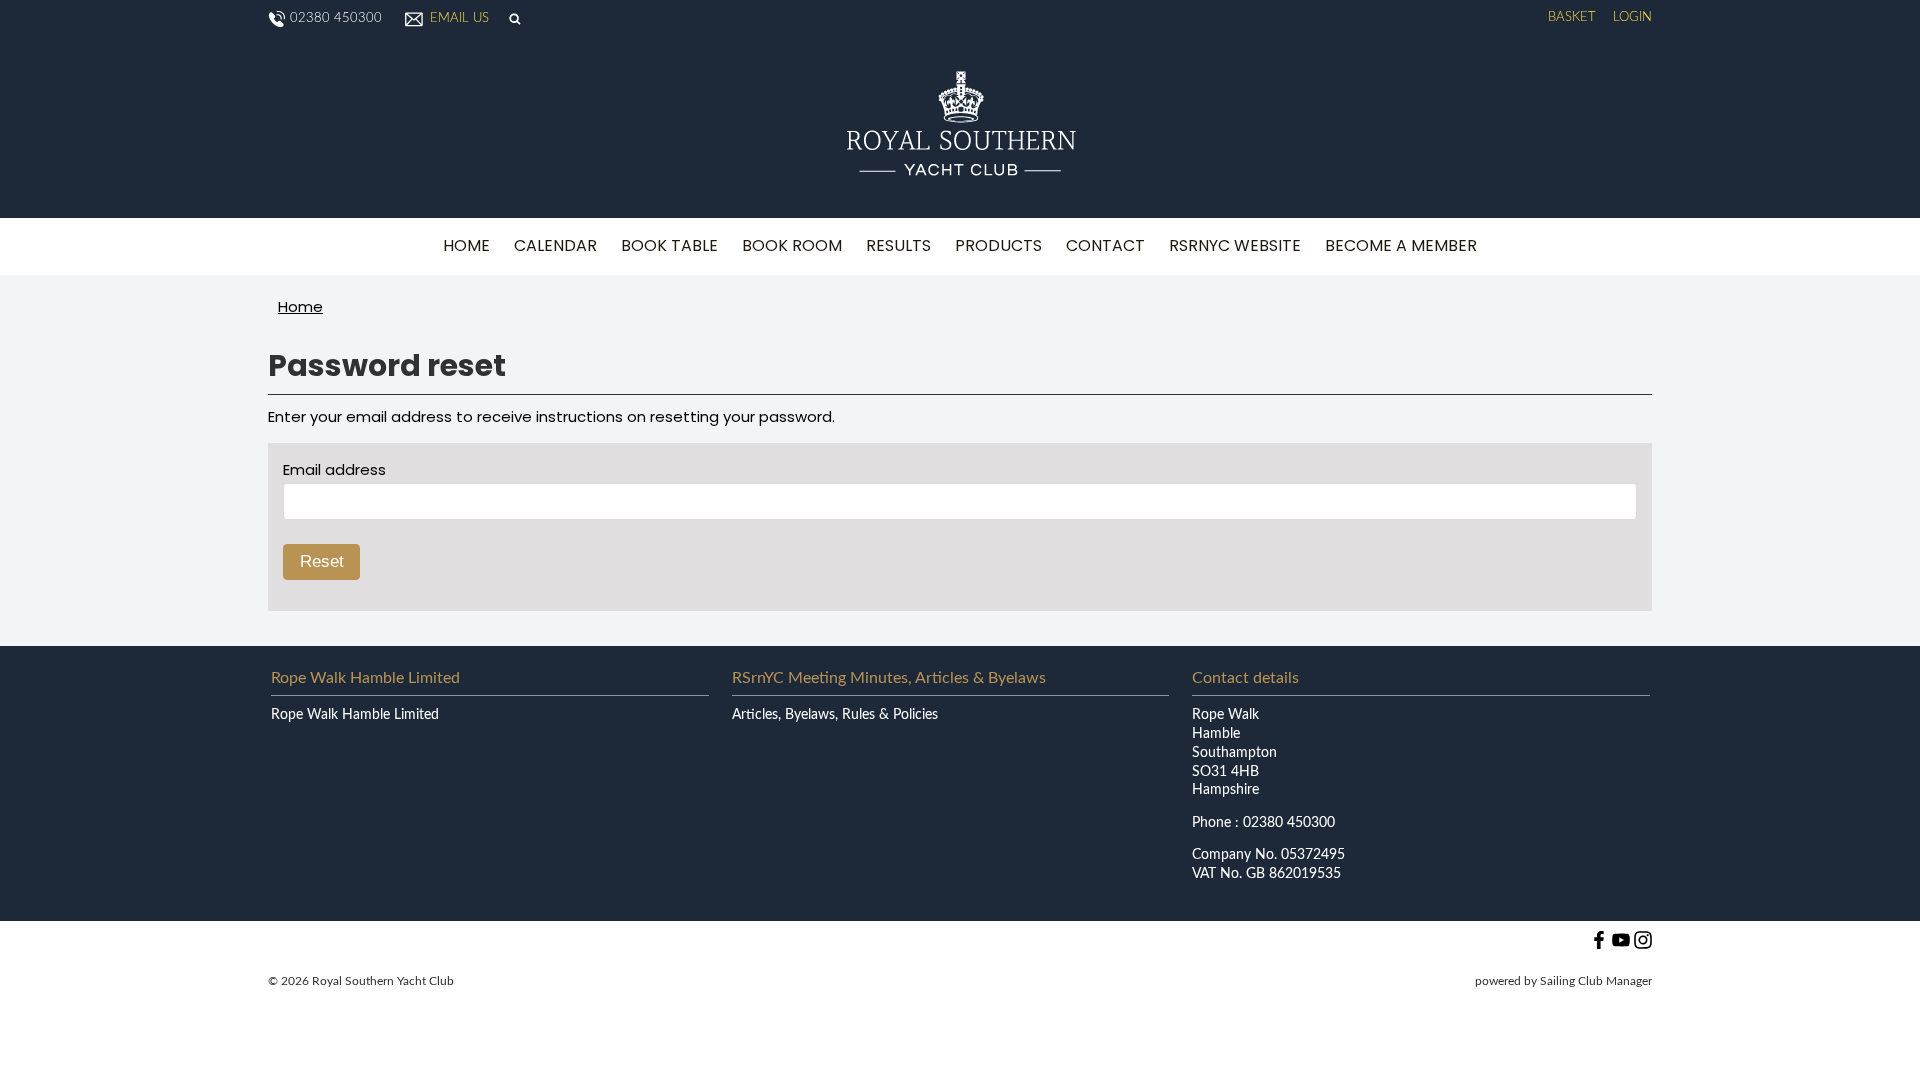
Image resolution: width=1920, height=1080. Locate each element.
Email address (334, 469)
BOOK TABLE (669, 245)
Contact (1105, 245)
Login (1632, 17)
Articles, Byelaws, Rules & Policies (835, 715)
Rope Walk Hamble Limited (355, 715)
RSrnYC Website (1235, 245)
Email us (459, 18)
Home (466, 245)
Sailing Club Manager (1596, 981)
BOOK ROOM (792, 245)
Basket (1572, 17)
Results (898, 245)
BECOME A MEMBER (1401, 245)
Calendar (555, 245)
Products (998, 245)
